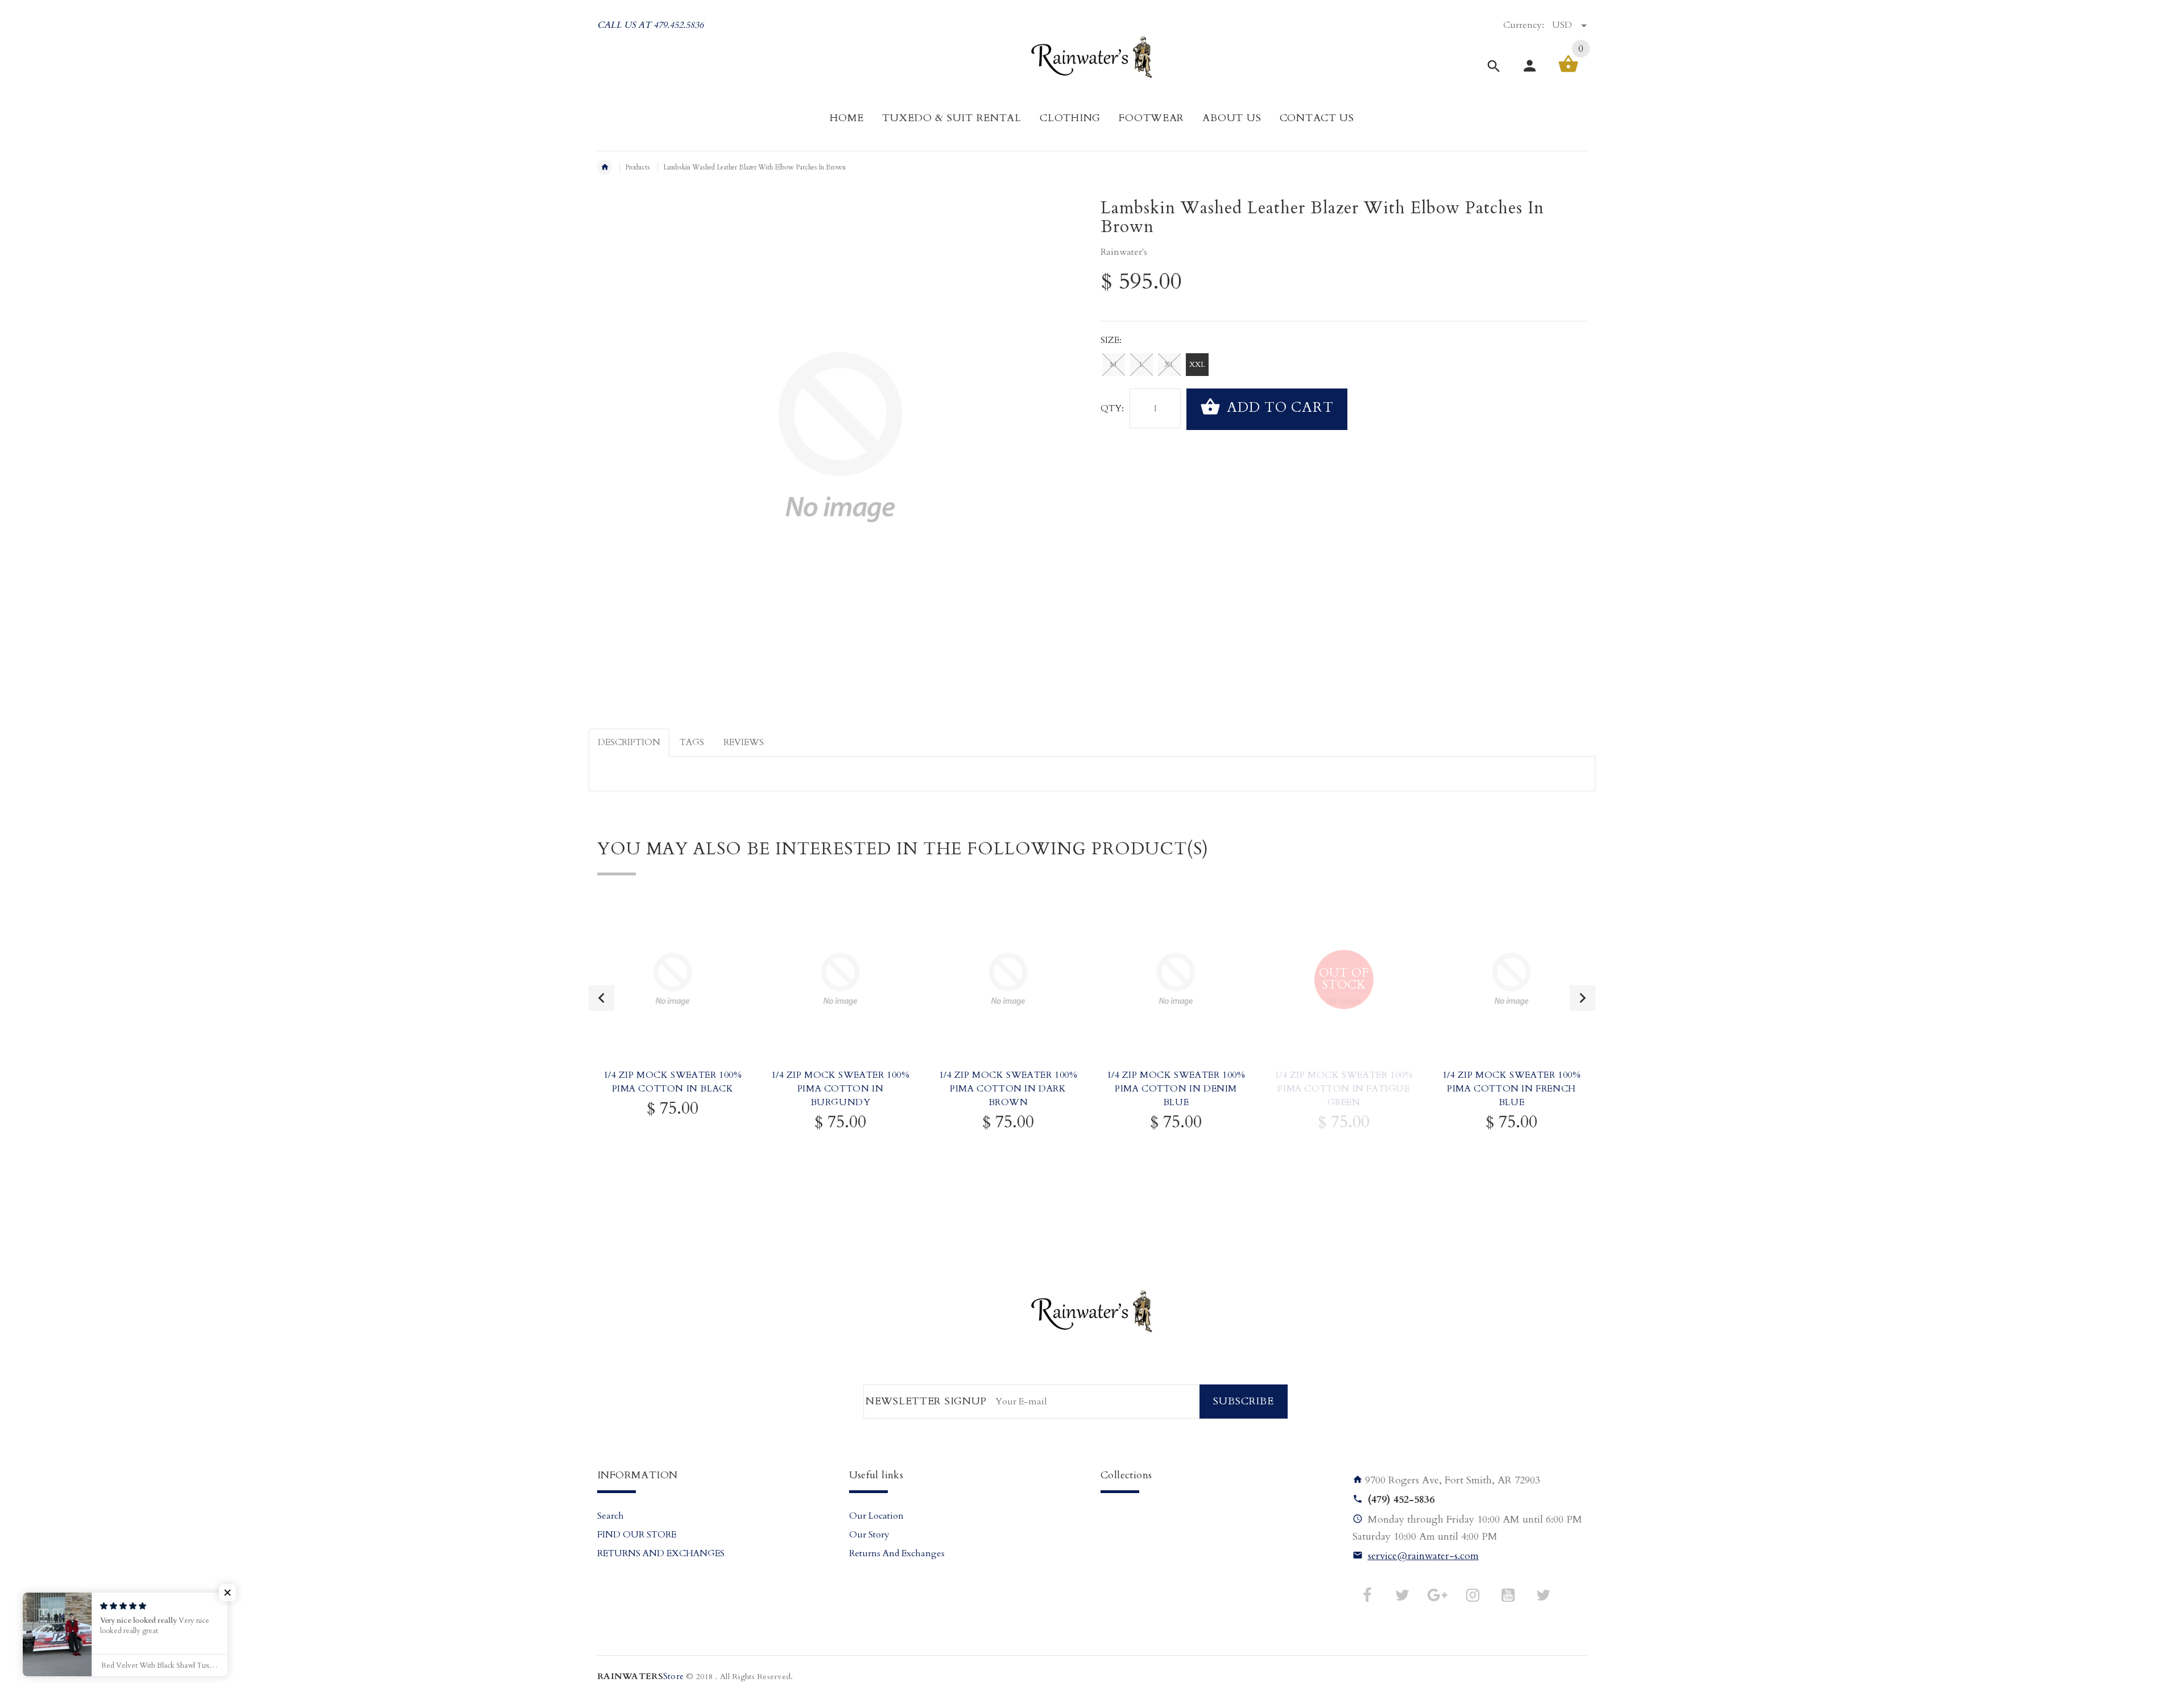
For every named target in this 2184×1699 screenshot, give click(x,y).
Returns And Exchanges (897, 1553)
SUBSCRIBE (1244, 1401)
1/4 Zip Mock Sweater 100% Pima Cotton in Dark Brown (1008, 1089)
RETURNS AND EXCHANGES (661, 1553)
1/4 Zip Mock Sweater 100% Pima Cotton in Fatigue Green (1344, 1089)
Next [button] (1583, 998)
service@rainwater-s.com (1423, 1556)
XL (1169, 365)
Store (640, 1677)
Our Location (876, 1516)
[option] (673, 1041)
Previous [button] (601, 998)
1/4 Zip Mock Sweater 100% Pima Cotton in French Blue (1512, 1089)
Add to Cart (1278, 408)
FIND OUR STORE (637, 1535)
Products (638, 167)
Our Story (869, 1535)
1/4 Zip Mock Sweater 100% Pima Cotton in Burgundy (841, 1089)
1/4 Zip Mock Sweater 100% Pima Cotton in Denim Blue (1176, 1089)
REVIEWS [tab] (744, 742)
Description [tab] (629, 742)
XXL (1197, 365)
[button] (227, 1593)
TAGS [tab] (692, 742)
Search (611, 1516)
